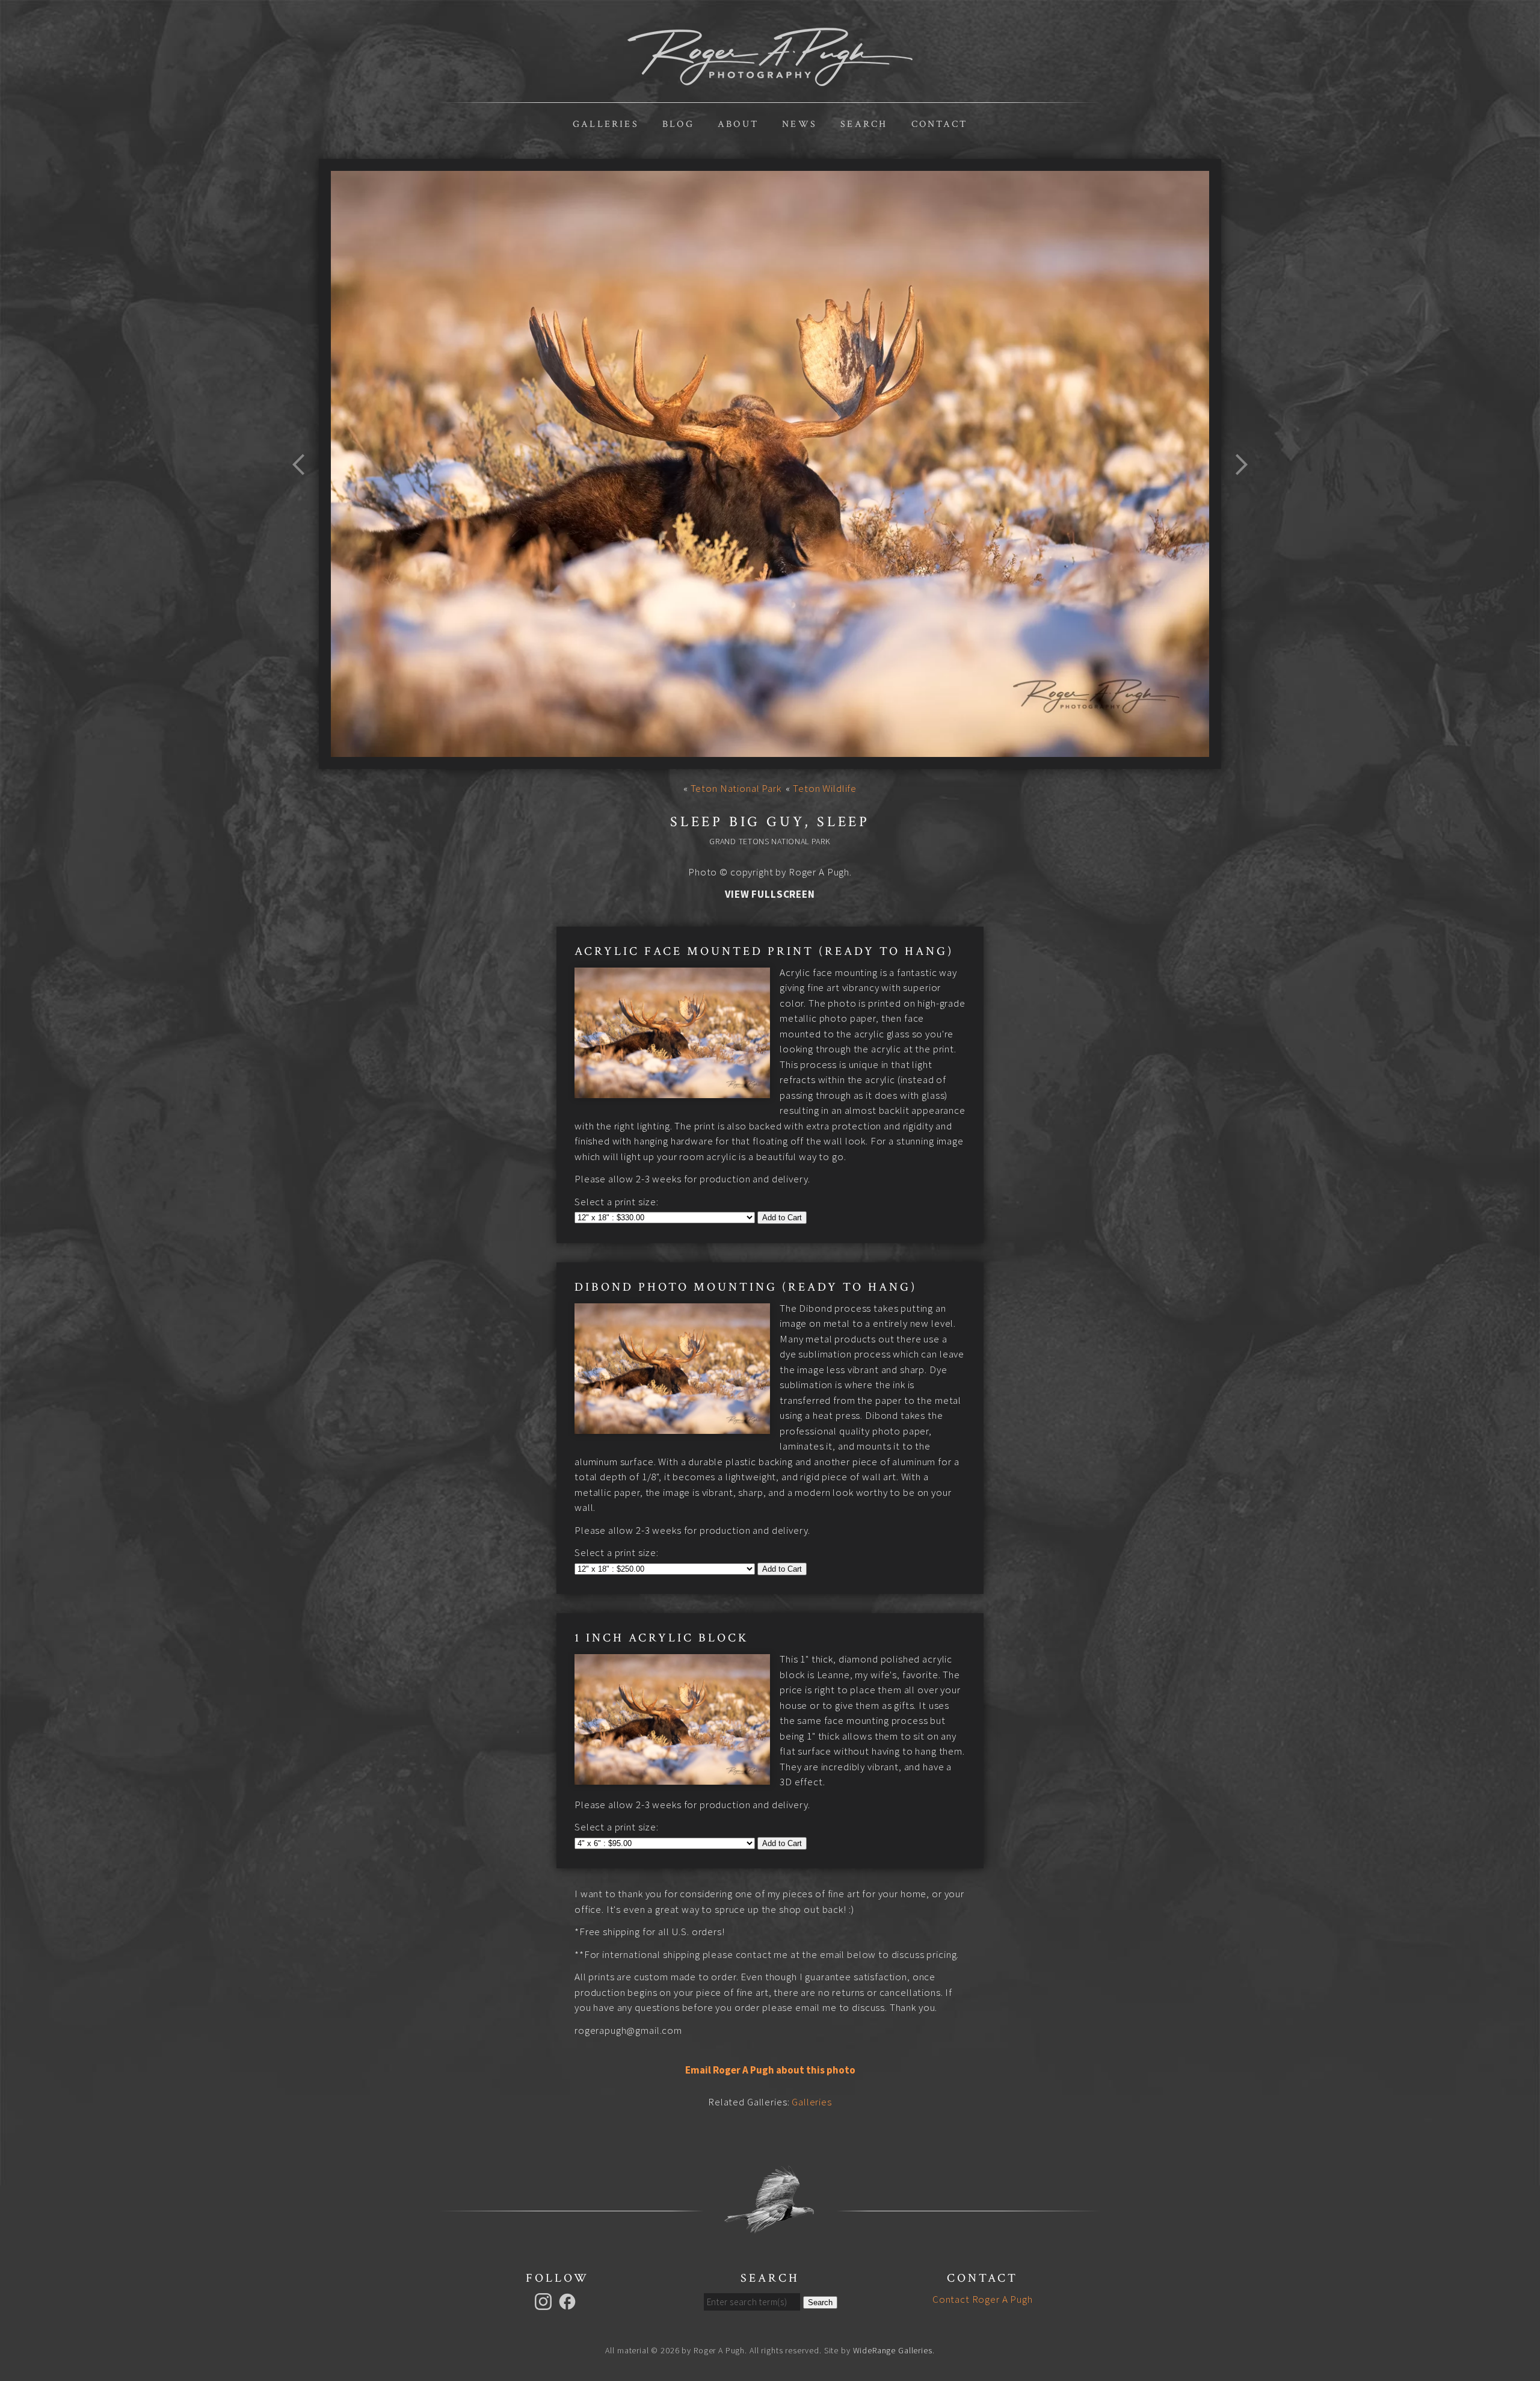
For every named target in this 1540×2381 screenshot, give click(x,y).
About (738, 124)
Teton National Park (736, 788)
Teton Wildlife (825, 788)
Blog (678, 124)
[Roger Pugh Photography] (770, 79)
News (799, 124)
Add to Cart (782, 1218)
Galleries (606, 124)
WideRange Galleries (893, 2350)
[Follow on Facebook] (569, 2300)
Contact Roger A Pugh (983, 2299)
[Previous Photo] (304, 493)
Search (864, 124)
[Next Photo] (1236, 493)
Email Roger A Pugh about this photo (770, 2070)
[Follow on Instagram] (545, 2300)
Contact (939, 124)
